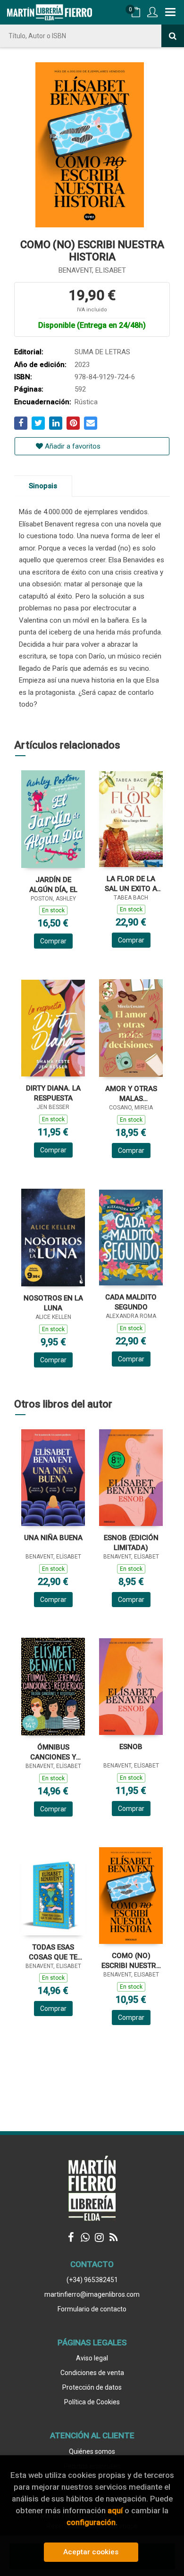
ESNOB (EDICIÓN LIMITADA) (131, 1543)
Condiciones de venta (92, 2373)
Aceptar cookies (91, 2552)
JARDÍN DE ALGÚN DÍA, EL (53, 885)
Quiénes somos (92, 2451)
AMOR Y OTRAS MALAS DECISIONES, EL (131, 1094)
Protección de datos (92, 2387)
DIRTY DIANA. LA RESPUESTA (53, 1093)
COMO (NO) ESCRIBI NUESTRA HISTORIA (131, 1961)
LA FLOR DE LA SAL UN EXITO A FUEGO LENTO (131, 884)
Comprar (53, 941)
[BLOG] (113, 2237)
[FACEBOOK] (71, 2237)
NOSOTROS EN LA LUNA (53, 1303)
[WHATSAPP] (85, 2237)
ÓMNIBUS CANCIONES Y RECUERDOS (53, 1752)
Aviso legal (92, 2358)
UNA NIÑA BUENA (53, 1538)
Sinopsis (43, 486)
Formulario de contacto (92, 2309)
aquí (115, 2510)
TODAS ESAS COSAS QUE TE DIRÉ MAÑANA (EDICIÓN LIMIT (53, 1952)
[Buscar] (173, 36)
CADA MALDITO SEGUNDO (131, 1302)
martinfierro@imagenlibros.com (92, 2294)
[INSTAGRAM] (99, 2237)
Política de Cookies (92, 2402)
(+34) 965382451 (92, 2280)
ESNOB (131, 1747)
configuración (91, 2522)
